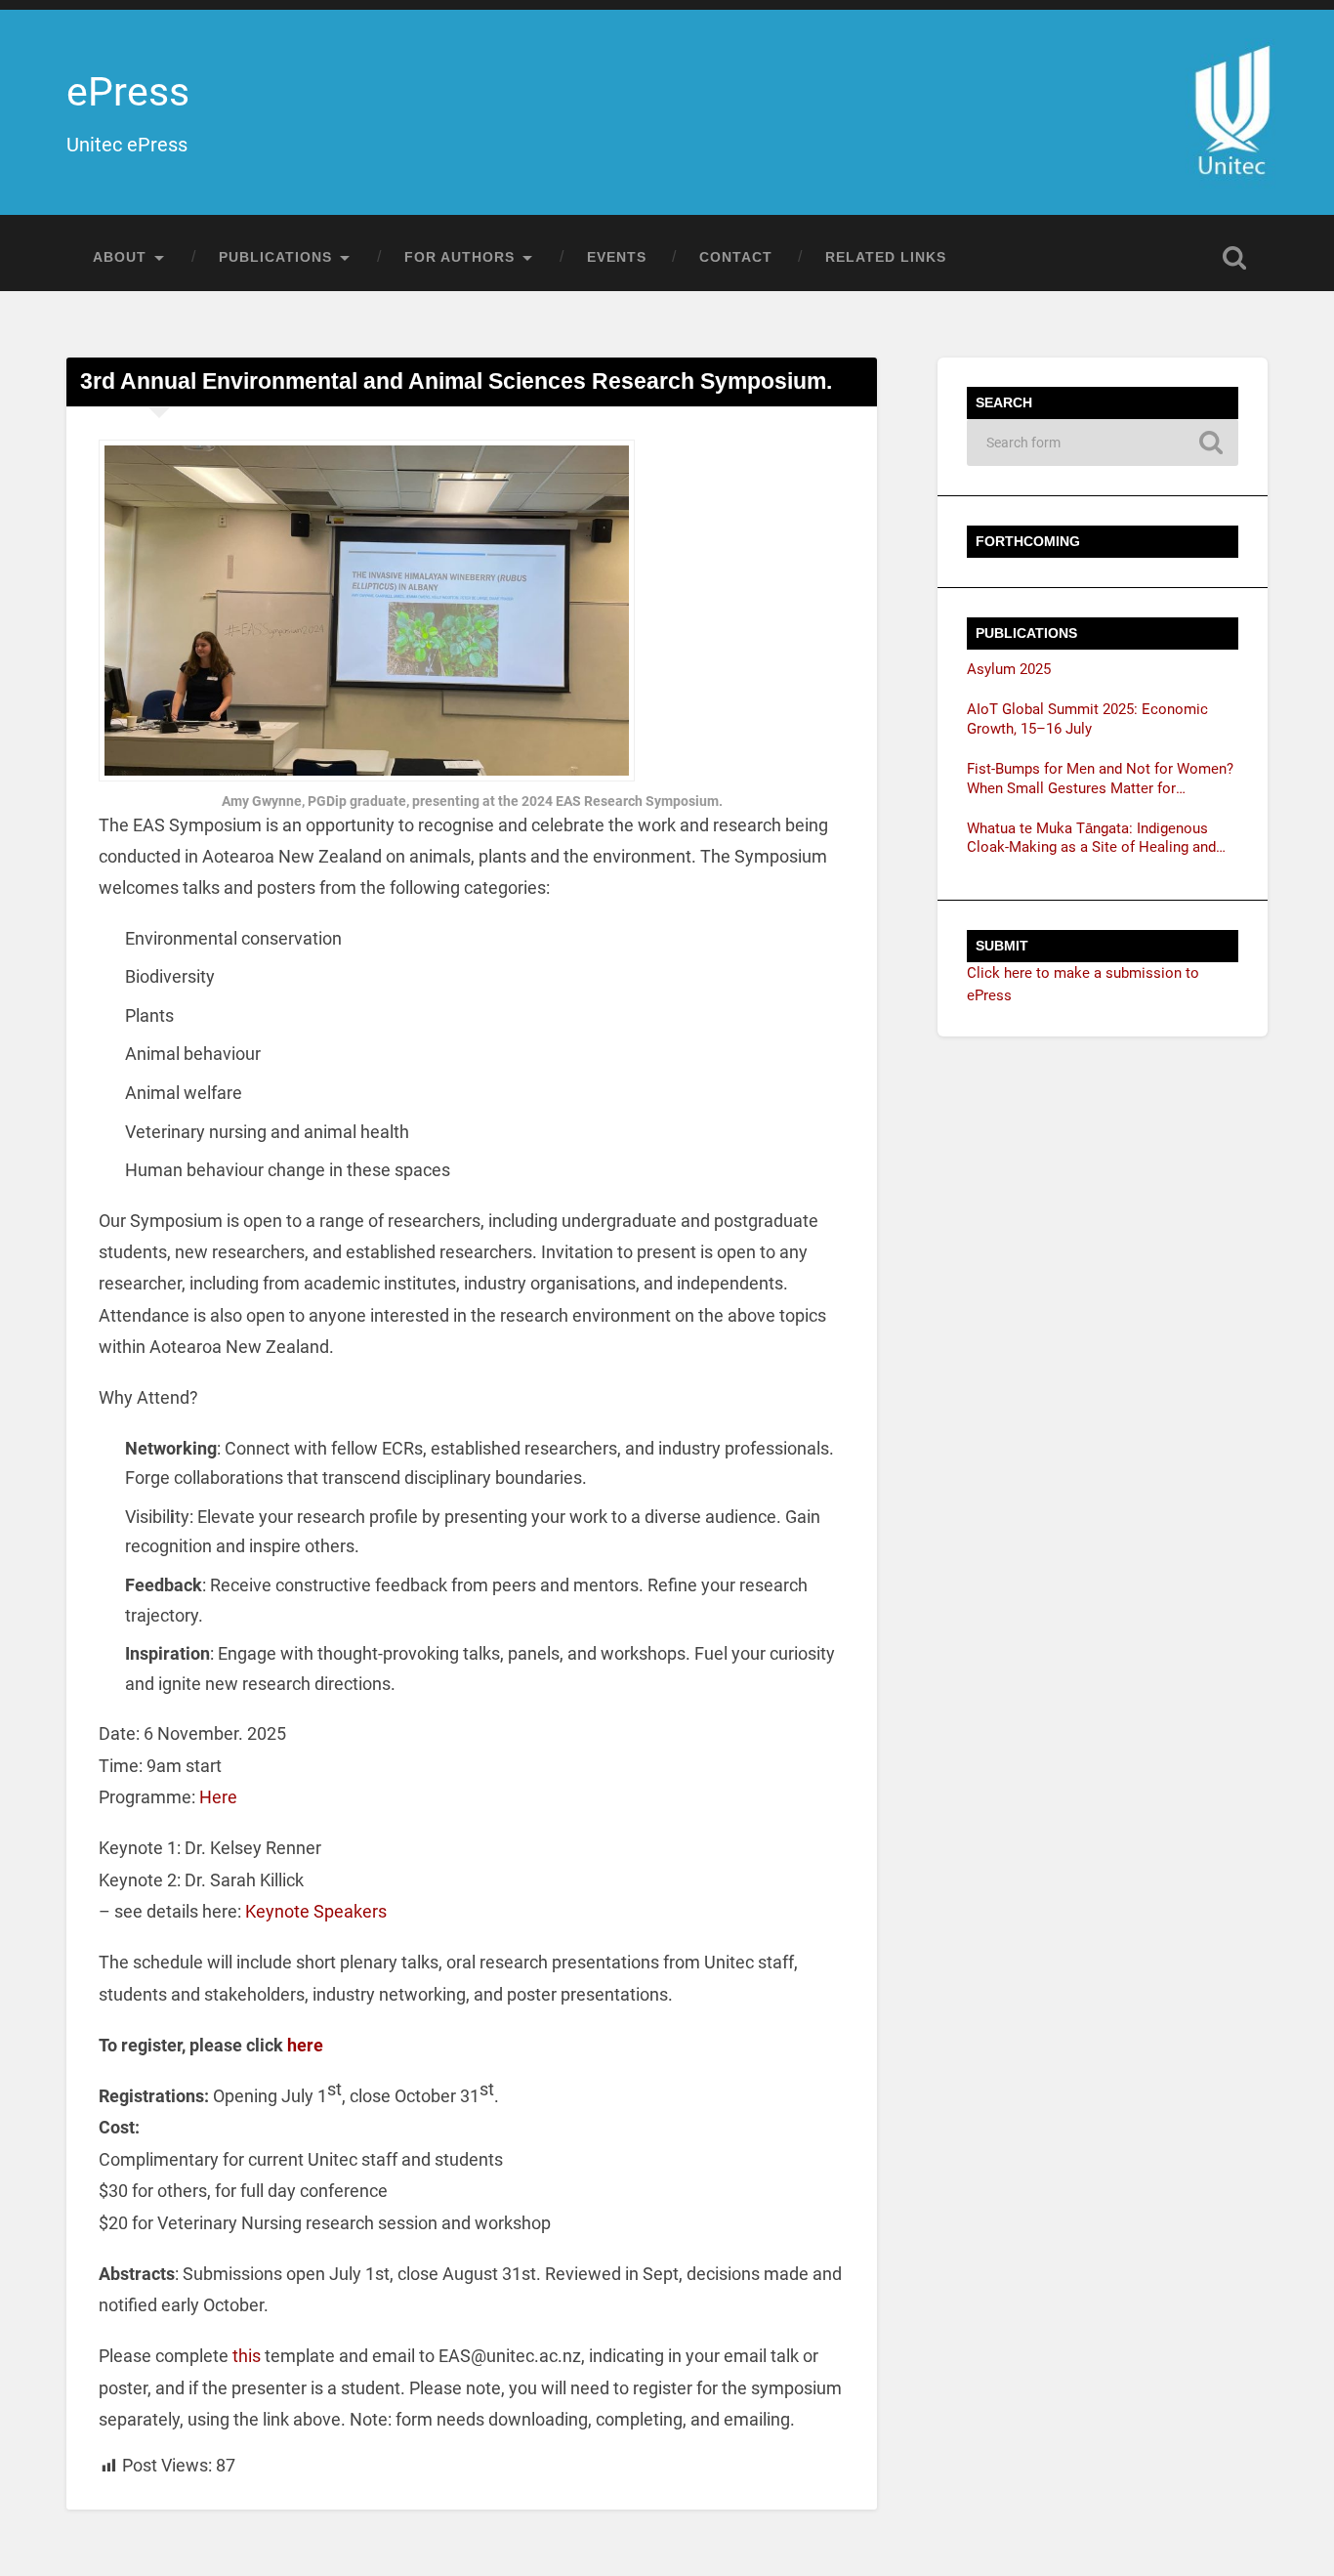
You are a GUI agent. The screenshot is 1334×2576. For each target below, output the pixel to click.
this (249, 2356)
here (305, 2045)
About (120, 257)
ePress (128, 92)
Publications (275, 257)
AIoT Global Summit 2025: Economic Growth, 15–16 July (1087, 719)
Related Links (886, 257)
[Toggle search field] (1234, 258)
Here (218, 1797)
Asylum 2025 (1009, 669)
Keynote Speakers (316, 1911)
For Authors (459, 257)
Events (617, 257)
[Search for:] (1103, 443)
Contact (736, 257)
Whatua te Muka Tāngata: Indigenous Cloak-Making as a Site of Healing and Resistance (1091, 839)
